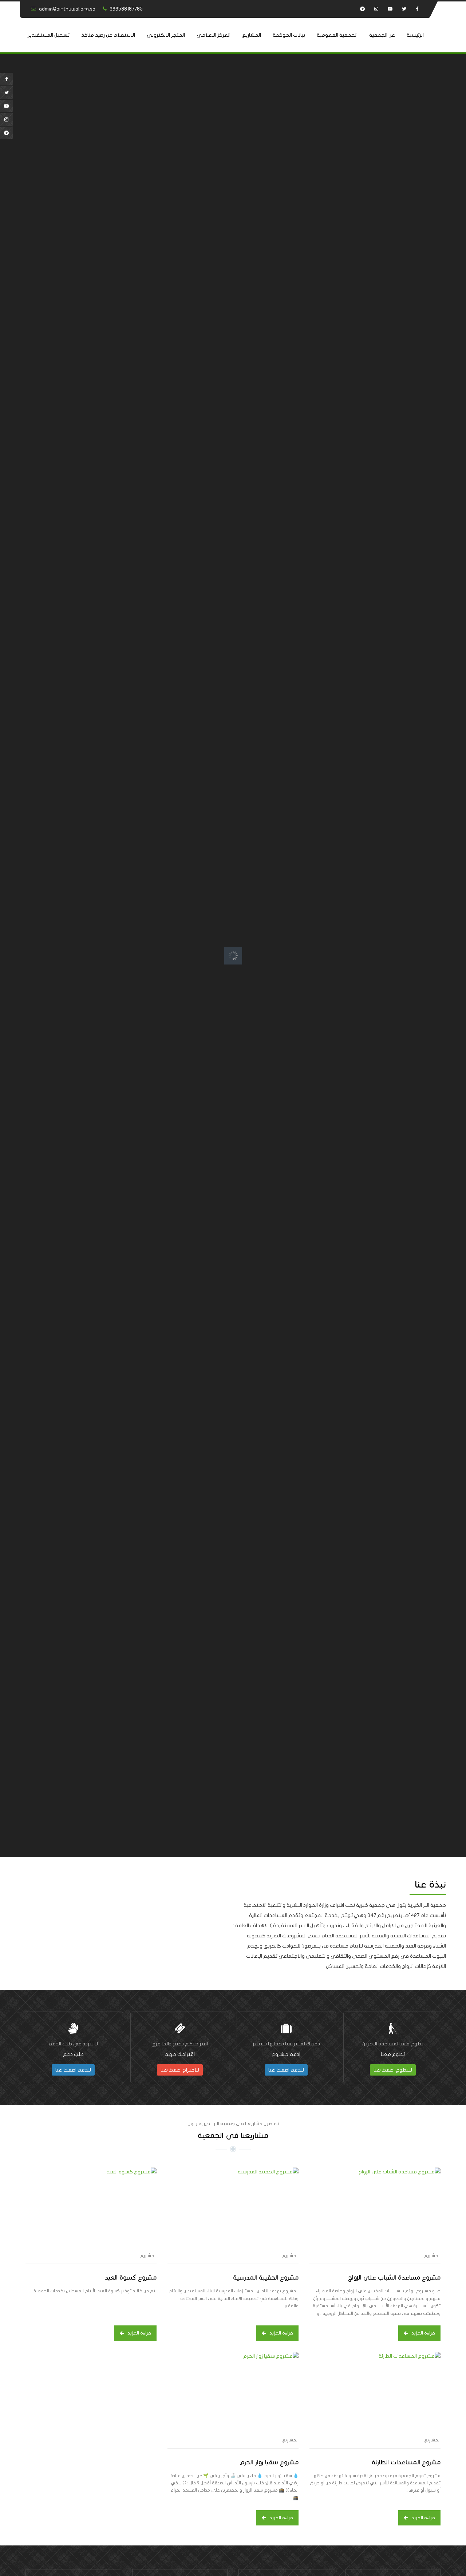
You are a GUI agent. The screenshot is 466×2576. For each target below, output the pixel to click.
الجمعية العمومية (337, 35)
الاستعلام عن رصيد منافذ (108, 35)
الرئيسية (415, 35)
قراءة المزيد (423, 2333)
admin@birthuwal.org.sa (67, 9)
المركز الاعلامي (214, 35)
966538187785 (126, 9)
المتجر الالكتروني (166, 35)
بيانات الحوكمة (289, 35)
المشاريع (252, 35)
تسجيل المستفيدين (48, 35)
